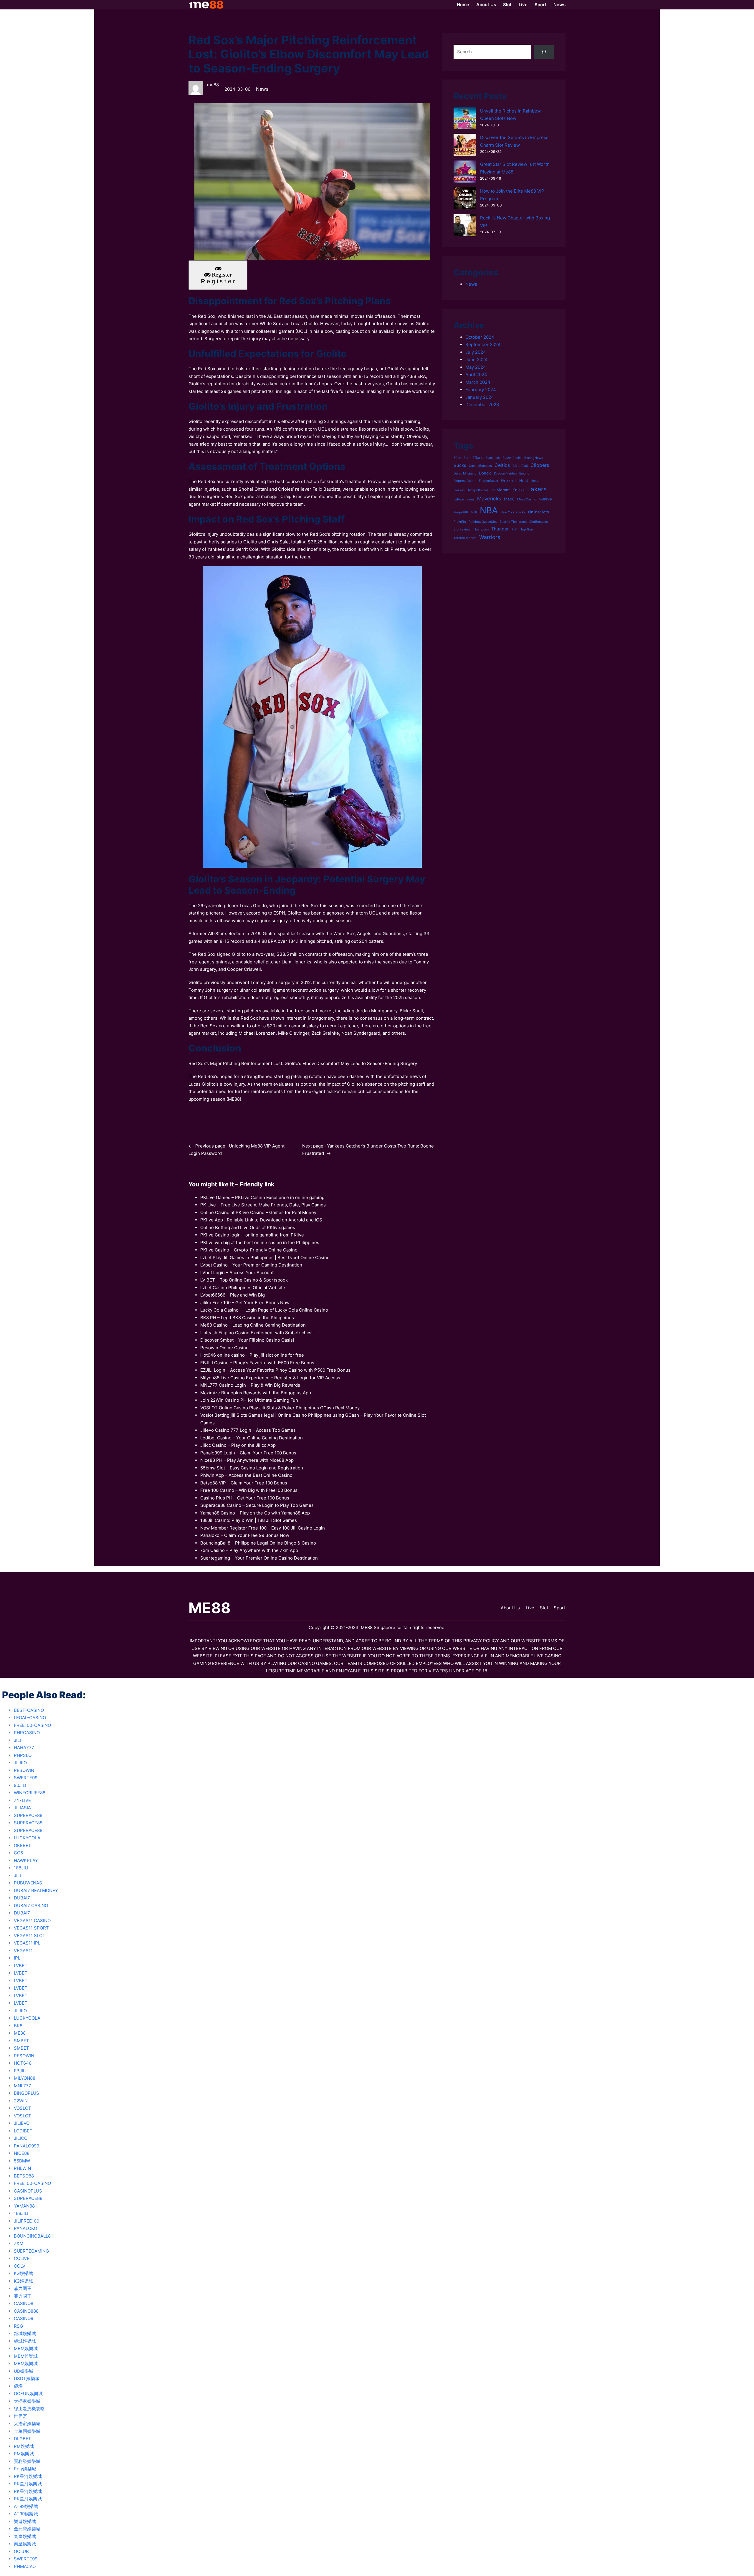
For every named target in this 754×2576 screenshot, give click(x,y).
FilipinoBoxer (489, 481)
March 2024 (478, 382)
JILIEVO (22, 2123)
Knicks (519, 490)
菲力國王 (23, 2288)
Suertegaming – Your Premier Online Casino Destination (259, 1558)
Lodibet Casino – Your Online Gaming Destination (252, 1438)
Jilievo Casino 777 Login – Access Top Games (248, 1430)
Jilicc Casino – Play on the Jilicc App (238, 1445)
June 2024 (477, 359)
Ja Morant (501, 490)
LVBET (21, 1966)
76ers (478, 457)
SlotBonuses (539, 522)
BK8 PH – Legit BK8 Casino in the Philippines (247, 1318)
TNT (515, 529)
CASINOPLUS (28, 2191)
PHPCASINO (27, 1733)
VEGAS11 (23, 1951)
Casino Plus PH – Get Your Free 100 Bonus (245, 1498)
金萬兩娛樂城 (27, 2431)
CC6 (18, 1853)
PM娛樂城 (24, 2446)
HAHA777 (24, 1748)
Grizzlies (509, 480)
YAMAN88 (24, 2206)
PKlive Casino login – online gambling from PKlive (252, 1235)
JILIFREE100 (27, 2221)
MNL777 (23, 2086)
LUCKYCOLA (27, 1838)
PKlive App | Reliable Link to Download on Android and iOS (261, 1220)
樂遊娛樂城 (25, 2521)
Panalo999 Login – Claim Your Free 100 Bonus (248, 1453)
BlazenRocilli (512, 458)
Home (463, 5)
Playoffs (460, 522)
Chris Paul (520, 466)
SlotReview (462, 529)
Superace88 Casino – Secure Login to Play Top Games (257, 1505)
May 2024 (476, 367)
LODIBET (23, 2131)
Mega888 (461, 512)
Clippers (540, 465)
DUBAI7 (22, 1898)
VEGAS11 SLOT (30, 1936)
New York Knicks (513, 512)
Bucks (460, 465)
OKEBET (23, 1845)
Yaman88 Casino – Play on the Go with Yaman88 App (255, 1513)
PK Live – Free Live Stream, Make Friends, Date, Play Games (263, 1205)
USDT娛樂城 (27, 2379)
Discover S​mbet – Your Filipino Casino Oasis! (247, 1340)
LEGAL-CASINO (30, 1718)
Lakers (537, 489)
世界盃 (20, 2416)
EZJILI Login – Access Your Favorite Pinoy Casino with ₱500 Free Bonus (275, 1370)
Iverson (459, 490)
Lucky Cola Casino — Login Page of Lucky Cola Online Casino (264, 1310)
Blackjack (493, 458)
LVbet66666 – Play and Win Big (233, 1295)
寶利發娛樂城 (27, 2461)
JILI (17, 1740)
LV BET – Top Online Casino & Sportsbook (244, 1280)
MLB (474, 512)
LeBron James (464, 499)
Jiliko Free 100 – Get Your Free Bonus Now (245, 1303)
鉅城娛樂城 (25, 2333)
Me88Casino (527, 499)
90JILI (20, 1785)
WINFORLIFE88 (30, 1793)
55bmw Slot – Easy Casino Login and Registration (252, 1468)
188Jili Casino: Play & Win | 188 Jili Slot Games (249, 1520)
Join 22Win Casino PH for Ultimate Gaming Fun (249, 1400)
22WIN (21, 2101)
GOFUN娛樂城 (28, 2394)
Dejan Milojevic (465, 473)
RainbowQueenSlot (483, 522)
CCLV (20, 2266)
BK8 (18, 2026)
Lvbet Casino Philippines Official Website (243, 1288)
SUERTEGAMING (31, 2251)
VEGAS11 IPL (27, 1943)
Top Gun (527, 529)
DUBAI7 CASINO (31, 1905)
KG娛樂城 (23, 2273)
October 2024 (480, 337)
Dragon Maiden (505, 473)
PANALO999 (27, 2146)
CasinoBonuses (480, 466)
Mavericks (489, 499)
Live (530, 1608)
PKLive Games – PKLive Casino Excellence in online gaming (262, 1197)
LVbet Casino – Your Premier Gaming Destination (251, 1265)
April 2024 (476, 375)
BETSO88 (24, 2176)
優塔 (18, 2386)
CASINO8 (24, 2303)
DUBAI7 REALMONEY (36, 1890)
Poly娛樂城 (25, 2469)
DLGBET (23, 2439)
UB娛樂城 (24, 2371)
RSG (18, 2326)
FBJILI (20, 2071)
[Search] (544, 52)
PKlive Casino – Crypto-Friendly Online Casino (249, 1250)
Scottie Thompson (513, 522)
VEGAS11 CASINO (32, 1921)
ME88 (234, 1099)
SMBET (22, 2041)
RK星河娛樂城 (28, 2476)
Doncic (485, 473)
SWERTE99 (26, 1778)
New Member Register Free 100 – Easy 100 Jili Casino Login (263, 1528)
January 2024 (480, 397)
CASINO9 (24, 2318)
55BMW (22, 2161)
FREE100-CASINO (32, 1725)
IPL (17, 1958)
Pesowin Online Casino (224, 1348)
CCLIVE (22, 2258)
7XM (19, 2243)
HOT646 (23, 2063)
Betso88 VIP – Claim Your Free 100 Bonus (244, 1483)
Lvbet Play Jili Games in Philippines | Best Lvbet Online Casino (265, 1258)
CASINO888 (26, 2311)
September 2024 (483, 344)
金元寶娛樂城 (27, 2529)
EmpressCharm (465, 481)
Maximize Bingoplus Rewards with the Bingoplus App (256, 1393)
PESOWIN (24, 1770)
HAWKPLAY (26, 1860)
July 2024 (476, 352)
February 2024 (481, 390)
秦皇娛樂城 (25, 2536)
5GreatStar (462, 458)
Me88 (509, 499)
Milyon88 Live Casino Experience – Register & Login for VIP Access (270, 1378)
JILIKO (20, 1763)
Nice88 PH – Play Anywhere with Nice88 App (247, 1460)
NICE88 (22, 2153)
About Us (510, 1608)
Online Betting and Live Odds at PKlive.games (248, 1227)
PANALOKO (25, 2228)
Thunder (500, 529)
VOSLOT (23, 2108)
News (262, 89)
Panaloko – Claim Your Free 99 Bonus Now (245, 1535)
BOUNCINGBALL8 (32, 2236)
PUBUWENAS (28, 1883)
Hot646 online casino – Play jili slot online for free (252, 1355)
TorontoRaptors (465, 538)
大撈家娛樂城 (27, 2401)
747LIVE (22, 1800)
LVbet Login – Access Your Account (237, 1273)
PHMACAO (25, 2566)
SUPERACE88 (28, 1815)
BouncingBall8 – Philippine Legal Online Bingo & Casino (258, 1543)
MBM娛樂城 (26, 2348)
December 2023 (482, 405)
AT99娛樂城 (26, 2506)
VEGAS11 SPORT (31, 1928)
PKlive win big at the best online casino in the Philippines (260, 1242)
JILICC (21, 2138)
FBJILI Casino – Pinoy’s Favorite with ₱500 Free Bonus (257, 1363)
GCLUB (21, 2551)
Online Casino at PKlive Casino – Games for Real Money (258, 1212)
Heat (524, 480)
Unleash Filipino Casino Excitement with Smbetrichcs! (256, 1333)
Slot (544, 1608)
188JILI (21, 1868)
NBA (489, 510)
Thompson (481, 529)
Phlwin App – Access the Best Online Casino (246, 1475)
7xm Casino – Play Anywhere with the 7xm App (249, 1550)
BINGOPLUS (27, 2093)
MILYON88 (25, 2078)
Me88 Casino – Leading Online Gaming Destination (253, 1325)
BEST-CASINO (29, 1710)
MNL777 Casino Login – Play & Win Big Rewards (250, 1385)
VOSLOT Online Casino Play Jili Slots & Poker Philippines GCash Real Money (280, 1408)
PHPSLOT (24, 1755)
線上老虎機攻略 (29, 2409)
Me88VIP (545, 499)
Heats (535, 481)
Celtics (502, 465)
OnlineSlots (539, 512)
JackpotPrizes (478, 490)
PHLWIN (22, 2168)
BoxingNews (534, 458)
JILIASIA (22, 1808)
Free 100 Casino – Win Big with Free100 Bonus (249, 1490)
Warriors (490, 537)
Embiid (524, 473)
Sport (560, 1608)
